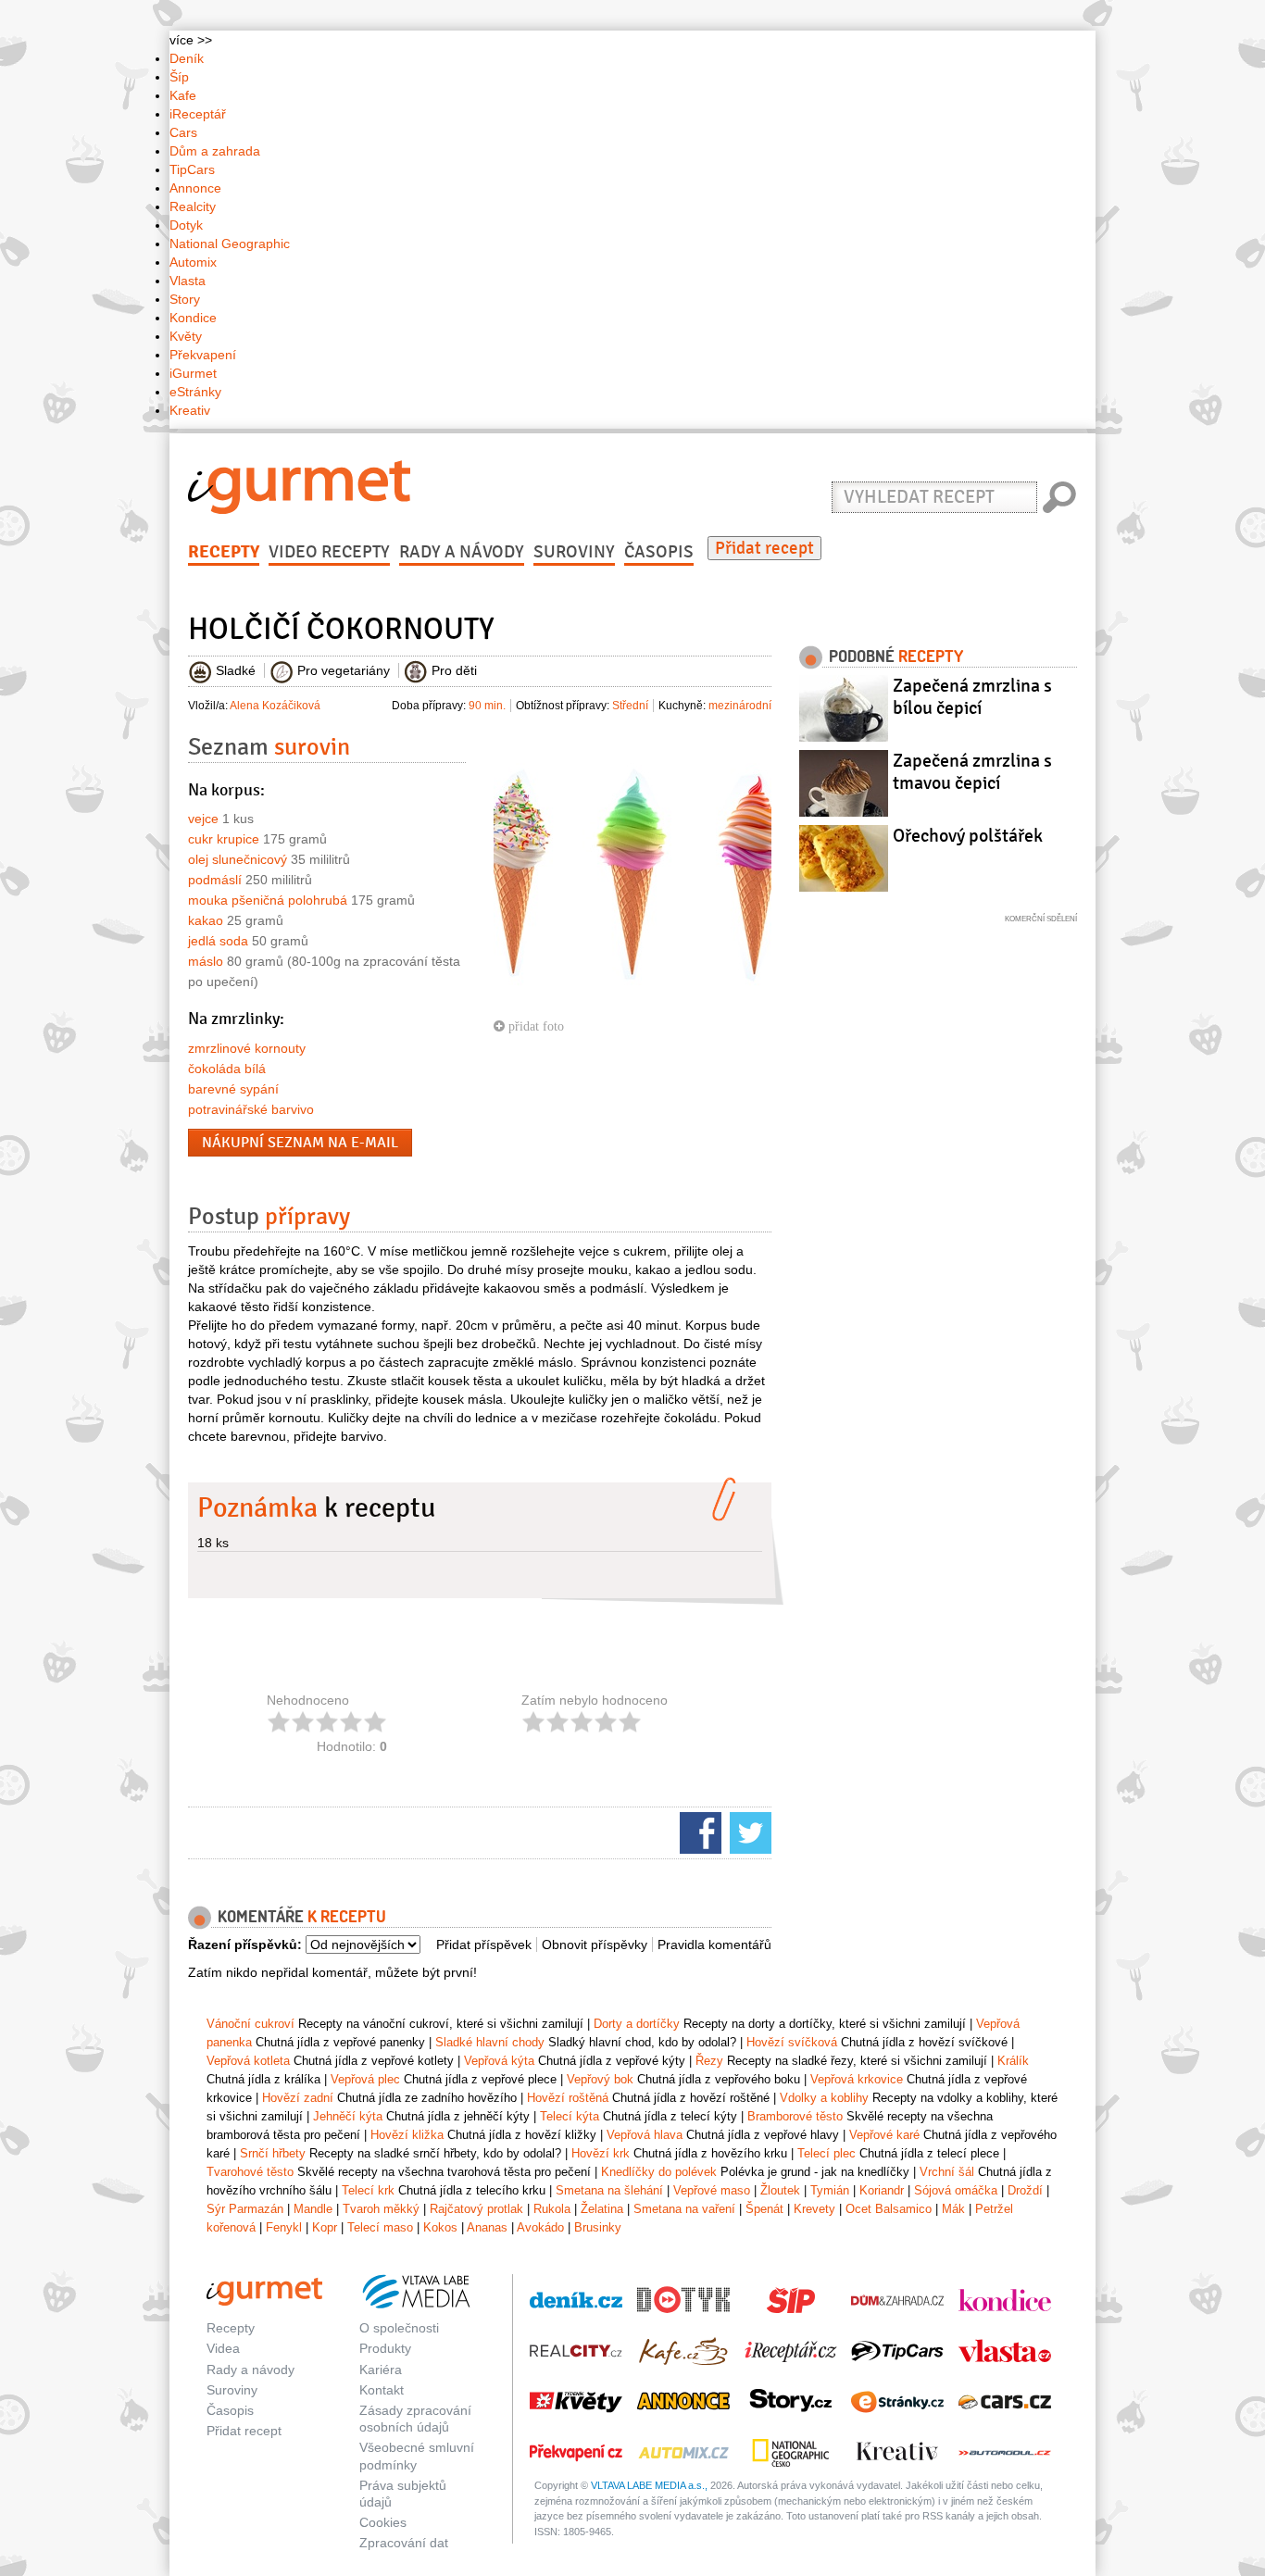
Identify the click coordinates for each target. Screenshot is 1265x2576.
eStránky (195, 392)
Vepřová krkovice (857, 2079)
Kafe (183, 95)
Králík (1013, 2061)
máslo (206, 961)
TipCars (192, 169)
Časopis (659, 552)
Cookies (383, 2522)
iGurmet (193, 373)
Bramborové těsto (795, 2116)
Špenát (764, 2209)
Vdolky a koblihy (824, 2098)
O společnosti (399, 2328)
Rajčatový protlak (476, 2209)
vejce (203, 819)
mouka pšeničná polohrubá (268, 900)
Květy (186, 336)
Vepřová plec (365, 2079)
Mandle (313, 2209)
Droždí (1025, 2190)
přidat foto (534, 1026)
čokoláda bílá (227, 1069)
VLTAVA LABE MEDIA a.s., (649, 2485)
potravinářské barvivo (251, 1109)
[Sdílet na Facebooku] (698, 1832)
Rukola (552, 2209)
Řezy (709, 2061)
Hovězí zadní (298, 2098)
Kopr (325, 2227)
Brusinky (598, 2227)
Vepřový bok (600, 2079)
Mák (953, 2209)
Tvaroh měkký (381, 2209)
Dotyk (186, 225)
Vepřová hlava (645, 2135)
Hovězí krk (601, 2153)
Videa (223, 2348)
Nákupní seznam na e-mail (300, 1143)
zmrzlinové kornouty (247, 1048)
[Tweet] (748, 1832)
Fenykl (284, 2227)
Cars (183, 132)
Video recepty (329, 552)
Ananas (487, 2227)
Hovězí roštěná (568, 2098)
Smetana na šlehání (609, 2190)
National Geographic (230, 244)
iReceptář (198, 114)
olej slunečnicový (238, 859)
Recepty (224, 552)
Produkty (385, 2348)
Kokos (440, 2227)
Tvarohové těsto (250, 2172)
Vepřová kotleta (248, 2061)
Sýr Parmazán (245, 2209)
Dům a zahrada (215, 151)
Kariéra (381, 2370)
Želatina (602, 2209)
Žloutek (780, 2190)
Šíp (179, 77)
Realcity (193, 206)
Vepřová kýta (499, 2061)
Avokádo (540, 2227)
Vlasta (188, 281)
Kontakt (382, 2390)
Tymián (830, 2190)
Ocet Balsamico (889, 2209)
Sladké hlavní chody (490, 2042)
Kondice (193, 318)
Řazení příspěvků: (245, 1945)
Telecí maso (380, 2227)
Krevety (814, 2209)
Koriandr (882, 2190)
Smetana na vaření (684, 2209)
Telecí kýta (570, 2116)
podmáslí (215, 880)
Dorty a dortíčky (637, 2024)
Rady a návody (462, 552)
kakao (206, 920)
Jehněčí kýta (348, 2116)
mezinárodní (740, 706)
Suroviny (574, 552)
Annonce (195, 188)
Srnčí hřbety (273, 2153)
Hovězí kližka (407, 2135)
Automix (193, 262)
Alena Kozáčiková (275, 706)
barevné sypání (233, 1089)
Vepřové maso (712, 2190)
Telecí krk (368, 2190)
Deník (187, 58)
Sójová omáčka (956, 2190)
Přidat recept (764, 548)
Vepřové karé (884, 2135)
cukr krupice (224, 839)
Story (185, 299)
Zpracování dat (404, 2543)
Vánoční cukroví (250, 2024)
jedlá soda (218, 941)
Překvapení (203, 355)
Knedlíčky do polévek (659, 2172)
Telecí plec (827, 2153)
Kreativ (190, 410)
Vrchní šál (947, 2172)
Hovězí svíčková (792, 2042)
